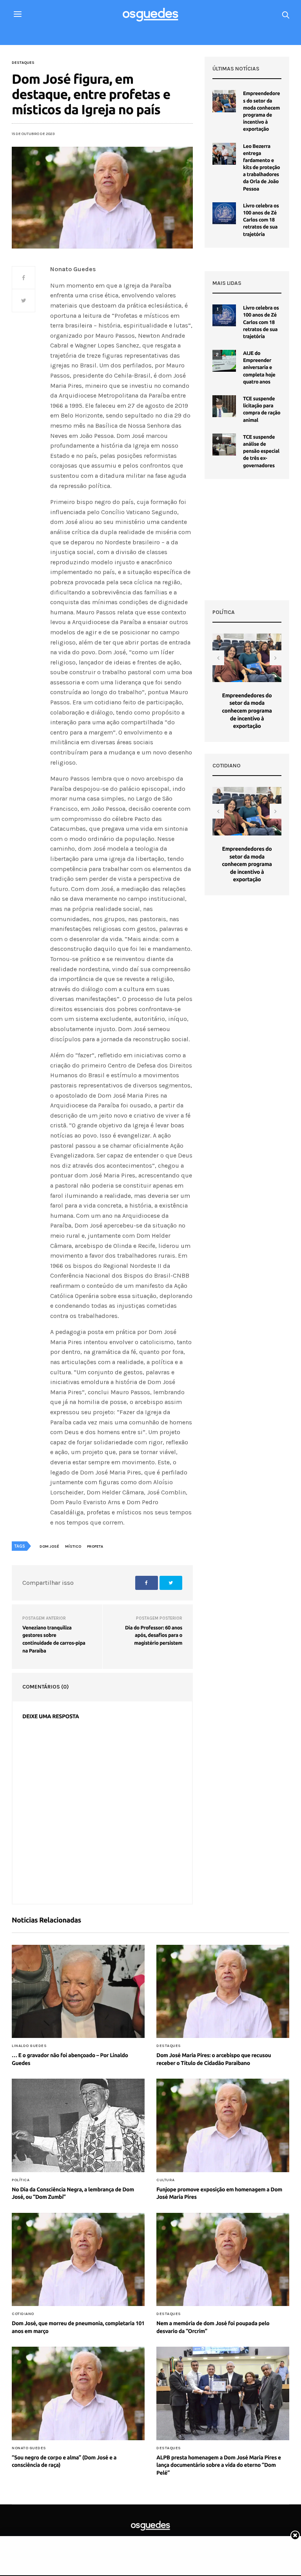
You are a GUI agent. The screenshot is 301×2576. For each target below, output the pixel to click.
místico (73, 1546)
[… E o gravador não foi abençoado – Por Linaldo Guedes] (78, 1991)
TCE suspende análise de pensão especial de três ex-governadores (261, 451)
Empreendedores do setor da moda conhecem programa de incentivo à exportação (247, 711)
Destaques (23, 63)
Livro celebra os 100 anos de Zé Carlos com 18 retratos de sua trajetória (261, 220)
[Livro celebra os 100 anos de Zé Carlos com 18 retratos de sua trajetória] (224, 213)
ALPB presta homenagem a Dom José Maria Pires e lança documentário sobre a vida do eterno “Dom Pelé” (219, 2465)
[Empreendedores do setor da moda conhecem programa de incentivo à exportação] (224, 101)
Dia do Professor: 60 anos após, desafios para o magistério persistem (154, 1635)
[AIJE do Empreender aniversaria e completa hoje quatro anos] (224, 361)
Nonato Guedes (29, 2448)
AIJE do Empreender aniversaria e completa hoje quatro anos (259, 368)
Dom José (49, 1546)
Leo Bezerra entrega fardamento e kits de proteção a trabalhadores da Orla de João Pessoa (261, 168)
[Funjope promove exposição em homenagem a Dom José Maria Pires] (223, 2125)
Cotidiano (23, 2314)
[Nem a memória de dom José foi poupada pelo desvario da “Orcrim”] (223, 2259)
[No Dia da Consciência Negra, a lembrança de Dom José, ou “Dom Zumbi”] (78, 2125)
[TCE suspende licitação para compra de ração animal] (224, 406)
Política (21, 2180)
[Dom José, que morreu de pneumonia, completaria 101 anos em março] (78, 2259)
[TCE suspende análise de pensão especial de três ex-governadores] (224, 445)
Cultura (166, 2180)
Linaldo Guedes (29, 2046)
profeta (95, 1546)
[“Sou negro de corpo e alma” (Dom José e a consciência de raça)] (78, 2393)
